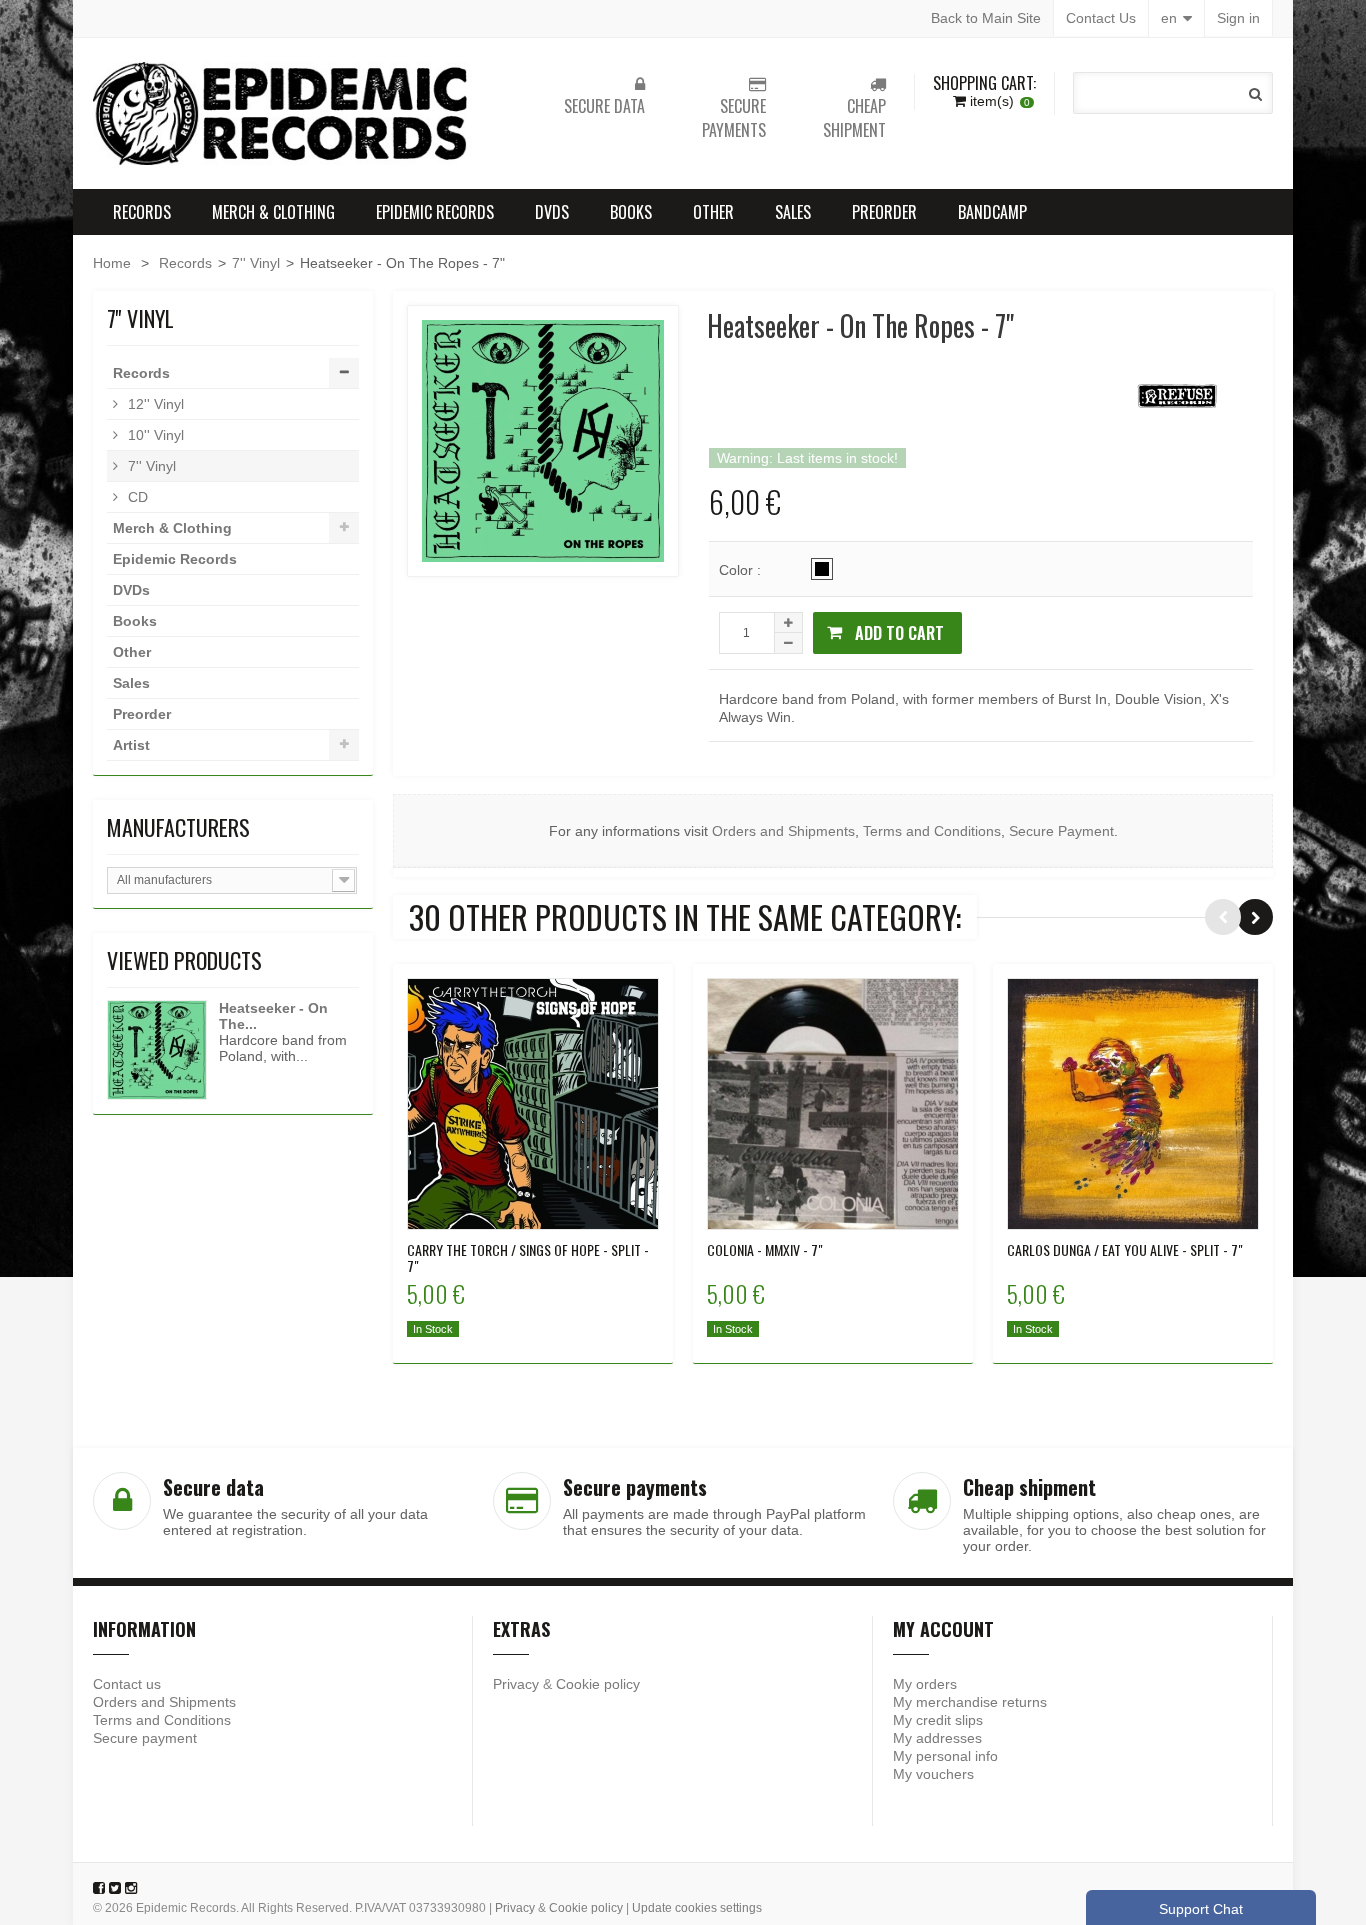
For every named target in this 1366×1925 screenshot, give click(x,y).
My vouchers (933, 1774)
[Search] (1255, 94)
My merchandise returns (970, 1702)
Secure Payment (1061, 831)
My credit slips (938, 1720)
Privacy (516, 1684)
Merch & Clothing (273, 212)
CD (136, 497)
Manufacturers (178, 827)
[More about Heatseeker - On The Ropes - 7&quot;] (157, 1050)
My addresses (937, 1738)
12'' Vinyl (154, 404)
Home (112, 263)
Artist (131, 745)
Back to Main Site (986, 18)
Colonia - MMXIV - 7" (765, 1250)
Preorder (884, 212)
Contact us (127, 1684)
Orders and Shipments (783, 831)
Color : (742, 570)
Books (631, 212)
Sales (793, 212)
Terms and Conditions (932, 831)
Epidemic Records (435, 212)
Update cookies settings (697, 1908)
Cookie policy (598, 1684)
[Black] (822, 569)
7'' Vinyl (256, 263)
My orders (925, 1684)
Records (142, 212)
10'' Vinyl (154, 435)
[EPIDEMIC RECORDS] (283, 113)
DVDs (552, 212)
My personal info (945, 1756)
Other (713, 212)
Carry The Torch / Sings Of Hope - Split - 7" (528, 1258)
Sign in (1238, 18)
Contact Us (1101, 18)
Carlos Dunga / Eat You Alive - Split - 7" (1125, 1250)
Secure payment (145, 1738)
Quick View (533, 1102)
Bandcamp (992, 212)
